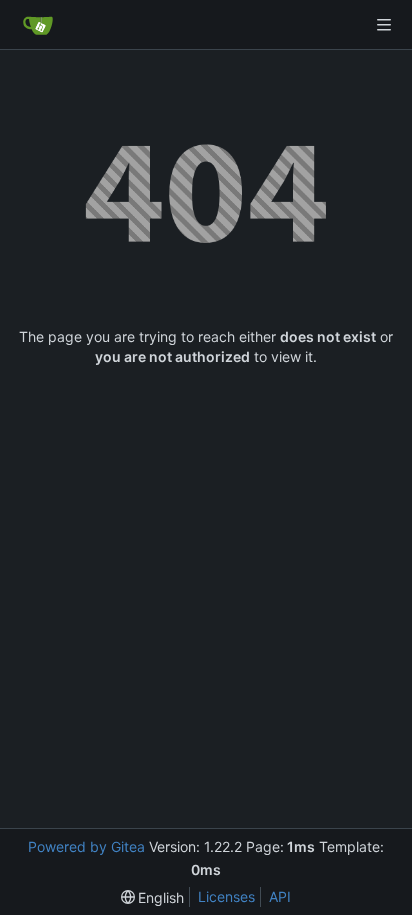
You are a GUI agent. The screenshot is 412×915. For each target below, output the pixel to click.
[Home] (38, 25)
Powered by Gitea (86, 846)
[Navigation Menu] (384, 25)
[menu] (153, 897)
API (280, 896)
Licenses (226, 896)
